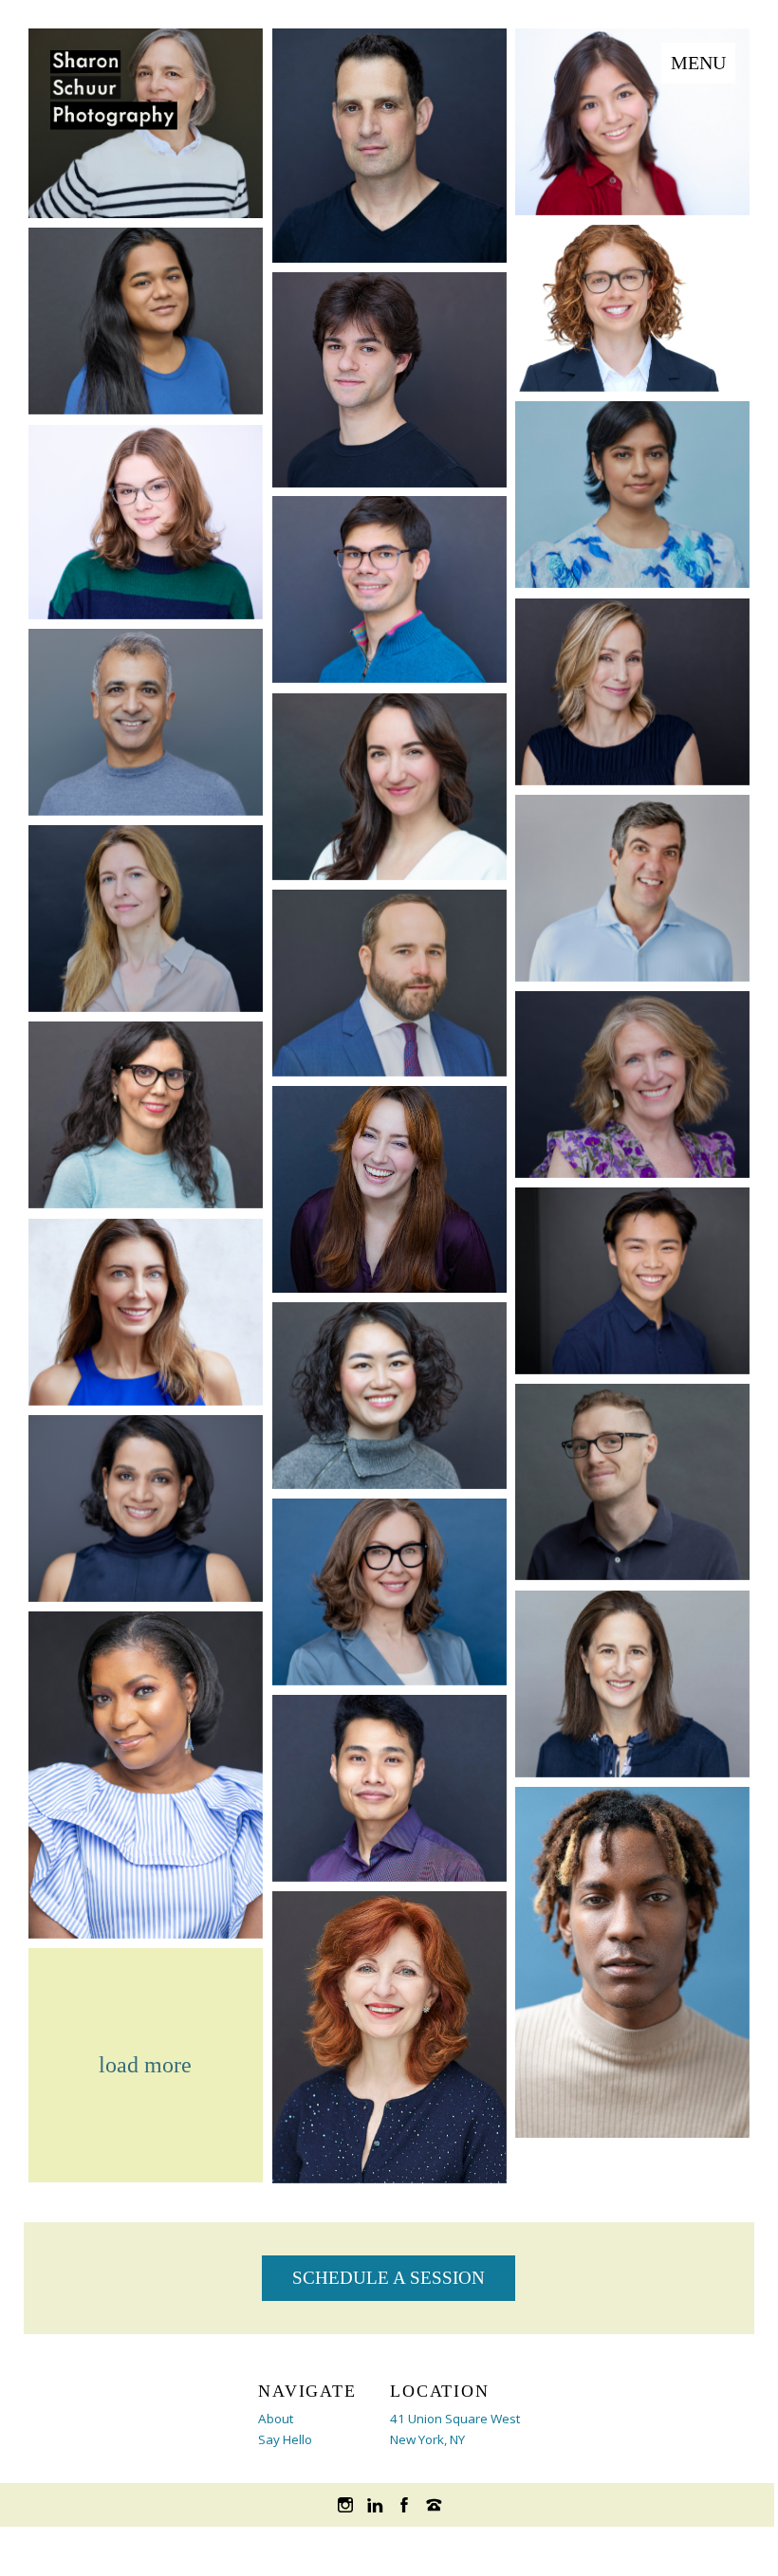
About (276, 2419)
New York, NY (427, 2439)
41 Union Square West (455, 2419)
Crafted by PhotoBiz (389, 2551)
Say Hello (285, 2439)
